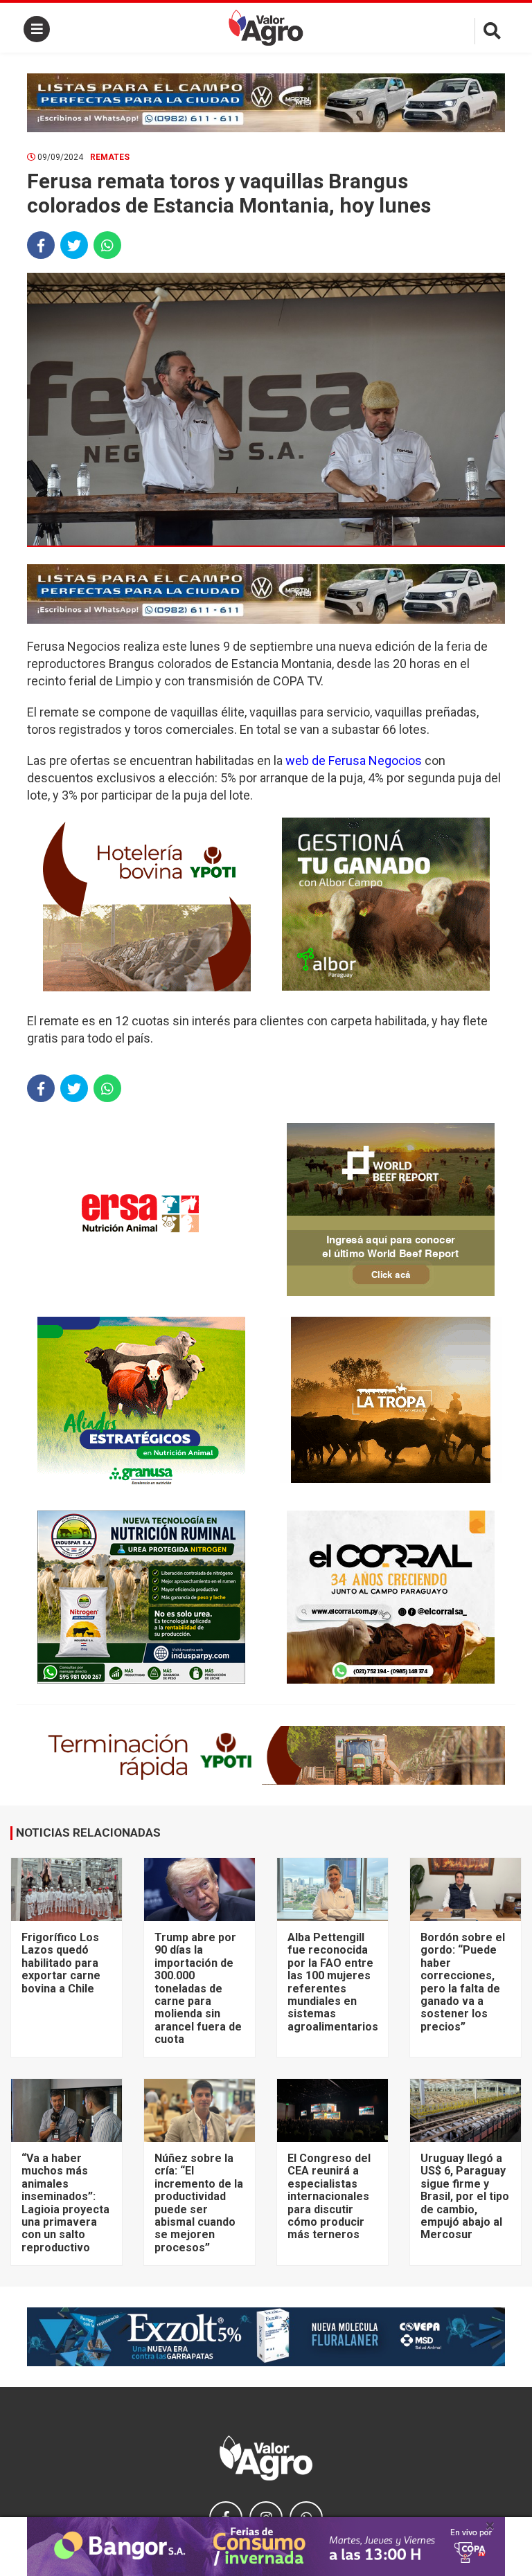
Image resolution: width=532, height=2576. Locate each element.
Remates (110, 157)
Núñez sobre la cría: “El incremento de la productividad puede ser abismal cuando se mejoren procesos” (199, 2203)
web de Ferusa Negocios (354, 760)
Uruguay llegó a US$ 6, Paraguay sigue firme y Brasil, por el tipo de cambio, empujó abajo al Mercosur (465, 2196)
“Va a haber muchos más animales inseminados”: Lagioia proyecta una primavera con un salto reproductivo (65, 2203)
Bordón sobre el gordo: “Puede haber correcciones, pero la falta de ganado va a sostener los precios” (463, 1982)
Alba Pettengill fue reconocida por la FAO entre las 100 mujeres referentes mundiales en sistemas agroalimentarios (333, 1982)
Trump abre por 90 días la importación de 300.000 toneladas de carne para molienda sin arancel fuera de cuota (198, 1988)
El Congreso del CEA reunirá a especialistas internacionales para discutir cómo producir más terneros (329, 2196)
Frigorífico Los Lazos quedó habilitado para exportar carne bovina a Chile (61, 1963)
